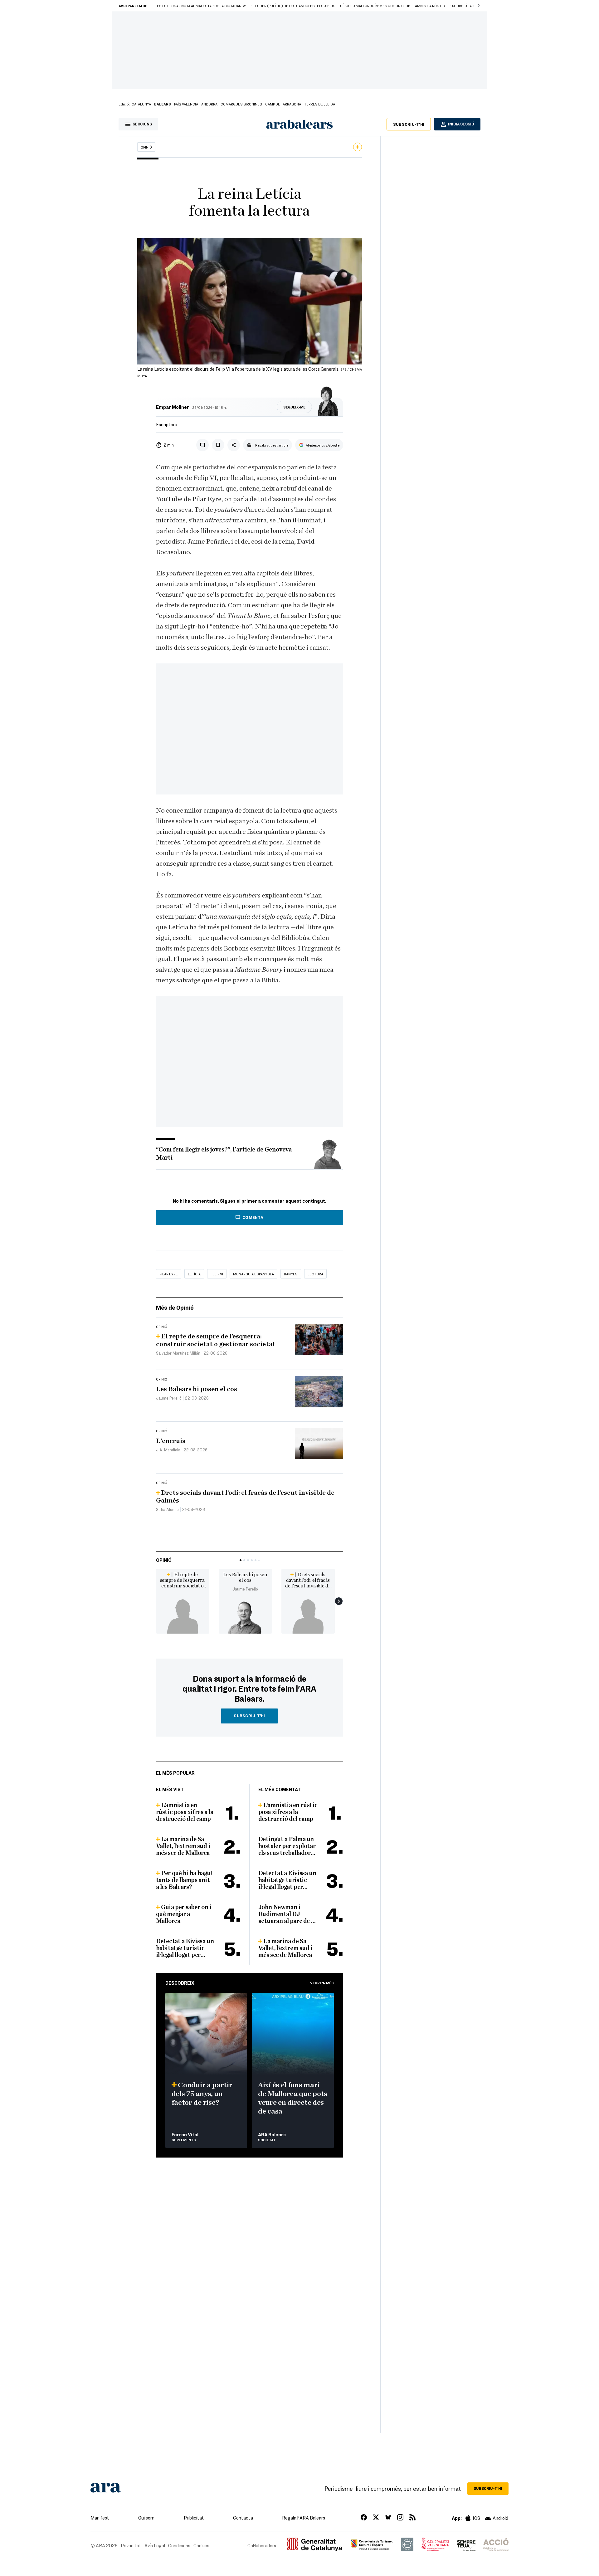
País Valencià (186, 104)
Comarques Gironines (241, 104)
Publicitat (194, 2518)
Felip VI (217, 1274)
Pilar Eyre (169, 1274)
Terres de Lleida (320, 104)
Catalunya (141, 104)
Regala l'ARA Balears (304, 2518)
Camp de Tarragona (283, 104)
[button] (479, 6)
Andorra (209, 104)
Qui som (146, 2518)
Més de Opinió (175, 1307)
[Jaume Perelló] (245, 1616)
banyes (291, 1274)
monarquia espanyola (253, 1274)
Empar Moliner (173, 407)
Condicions (179, 2545)
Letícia (194, 1274)
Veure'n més (322, 1983)
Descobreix (180, 1983)
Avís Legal (155, 2545)
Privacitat (131, 2545)
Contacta (243, 2518)
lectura (315, 1274)
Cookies (201, 2545)
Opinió (146, 147)
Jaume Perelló (245, 1589)
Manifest (100, 2518)
